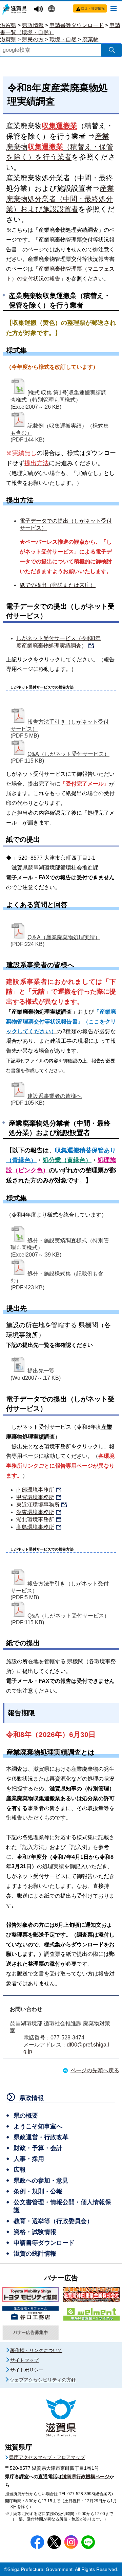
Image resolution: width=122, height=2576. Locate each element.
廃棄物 (90, 39)
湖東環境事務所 (35, 1512)
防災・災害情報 (93, 8)
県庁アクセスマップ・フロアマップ (47, 2457)
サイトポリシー (27, 2370)
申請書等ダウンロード (77, 25)
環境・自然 (63, 39)
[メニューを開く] (114, 8)
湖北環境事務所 (35, 1520)
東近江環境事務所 (38, 1505)
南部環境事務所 (35, 1490)
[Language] (52, 9)
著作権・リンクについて (36, 2350)
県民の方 (33, 39)
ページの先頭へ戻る (95, 2070)
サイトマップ (24, 2360)
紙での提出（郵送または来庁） (58, 585)
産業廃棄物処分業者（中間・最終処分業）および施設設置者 (60, 199)
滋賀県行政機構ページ (86, 2477)
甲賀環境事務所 (35, 1497)
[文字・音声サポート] (39, 9)
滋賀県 (8, 25)
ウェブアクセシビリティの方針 (43, 2380)
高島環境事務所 (35, 1527)
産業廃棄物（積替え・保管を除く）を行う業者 (60, 147)
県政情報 (33, 25)
